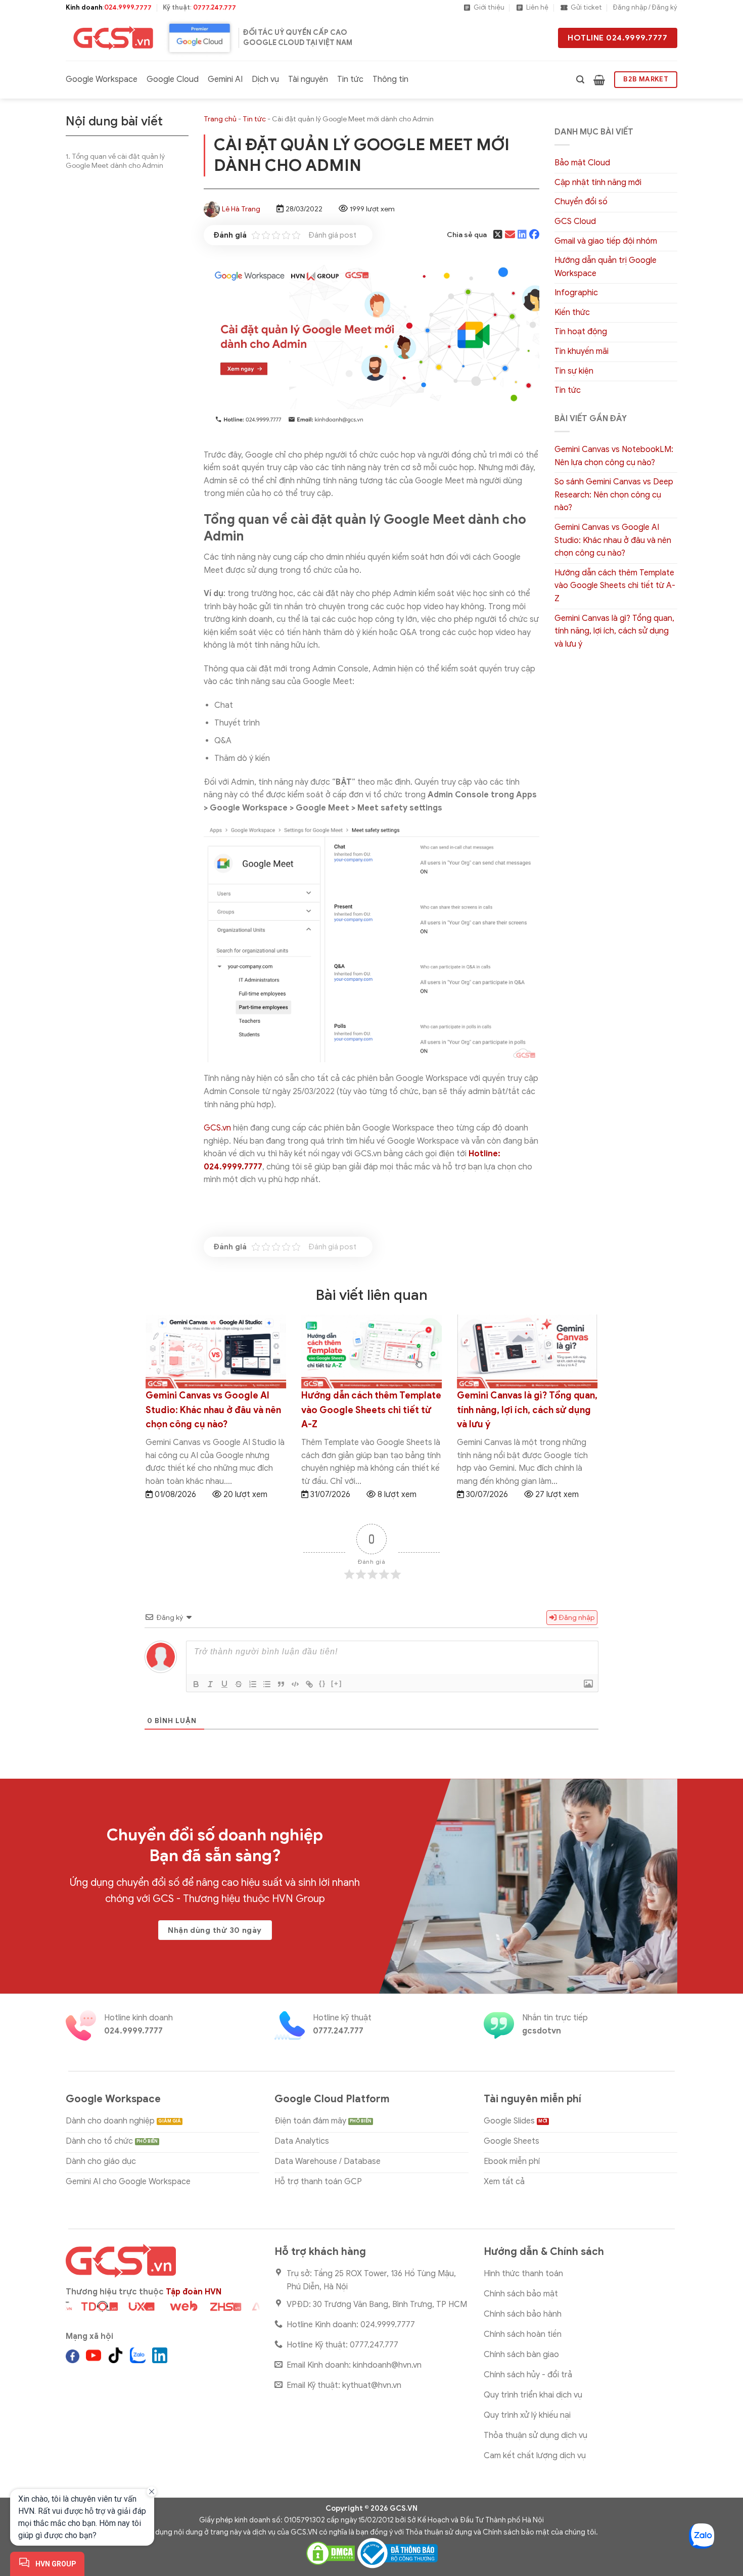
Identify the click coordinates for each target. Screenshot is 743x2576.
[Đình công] (239, 1684)
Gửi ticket (586, 8)
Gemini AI (225, 79)
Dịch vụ (265, 79)
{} (322, 1683)
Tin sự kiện (574, 371)
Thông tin (390, 79)
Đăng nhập (576, 1618)
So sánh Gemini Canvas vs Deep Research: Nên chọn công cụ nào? (614, 495)
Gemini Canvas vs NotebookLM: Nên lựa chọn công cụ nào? (614, 456)
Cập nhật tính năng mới (598, 183)
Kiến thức (572, 312)
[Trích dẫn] (281, 1684)
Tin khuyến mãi (582, 351)
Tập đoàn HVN (194, 2292)
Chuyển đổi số (581, 202)
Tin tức (350, 79)
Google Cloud (173, 79)
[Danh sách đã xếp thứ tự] (253, 1684)
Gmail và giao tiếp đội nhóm (606, 241)
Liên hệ (537, 8)
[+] (337, 1683)
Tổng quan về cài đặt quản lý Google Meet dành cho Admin (115, 161)
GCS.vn (217, 1128)
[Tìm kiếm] (580, 80)
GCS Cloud (575, 221)
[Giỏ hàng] (599, 80)
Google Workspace (102, 79)
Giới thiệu (489, 8)
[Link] (309, 1684)
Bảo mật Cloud (582, 163)
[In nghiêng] (210, 1684)
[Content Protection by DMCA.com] (331, 2552)
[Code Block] (295, 1684)
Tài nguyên (308, 79)
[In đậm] (196, 1684)
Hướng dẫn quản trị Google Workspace (606, 267)
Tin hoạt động (581, 332)
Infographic (576, 293)
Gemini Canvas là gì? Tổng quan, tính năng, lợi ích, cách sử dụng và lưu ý (614, 631)
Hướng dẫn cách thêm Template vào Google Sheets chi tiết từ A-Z (615, 586)
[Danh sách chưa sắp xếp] (267, 1684)
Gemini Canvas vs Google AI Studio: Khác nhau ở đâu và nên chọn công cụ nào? (613, 540)
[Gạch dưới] (224, 1684)
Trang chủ (220, 119)
